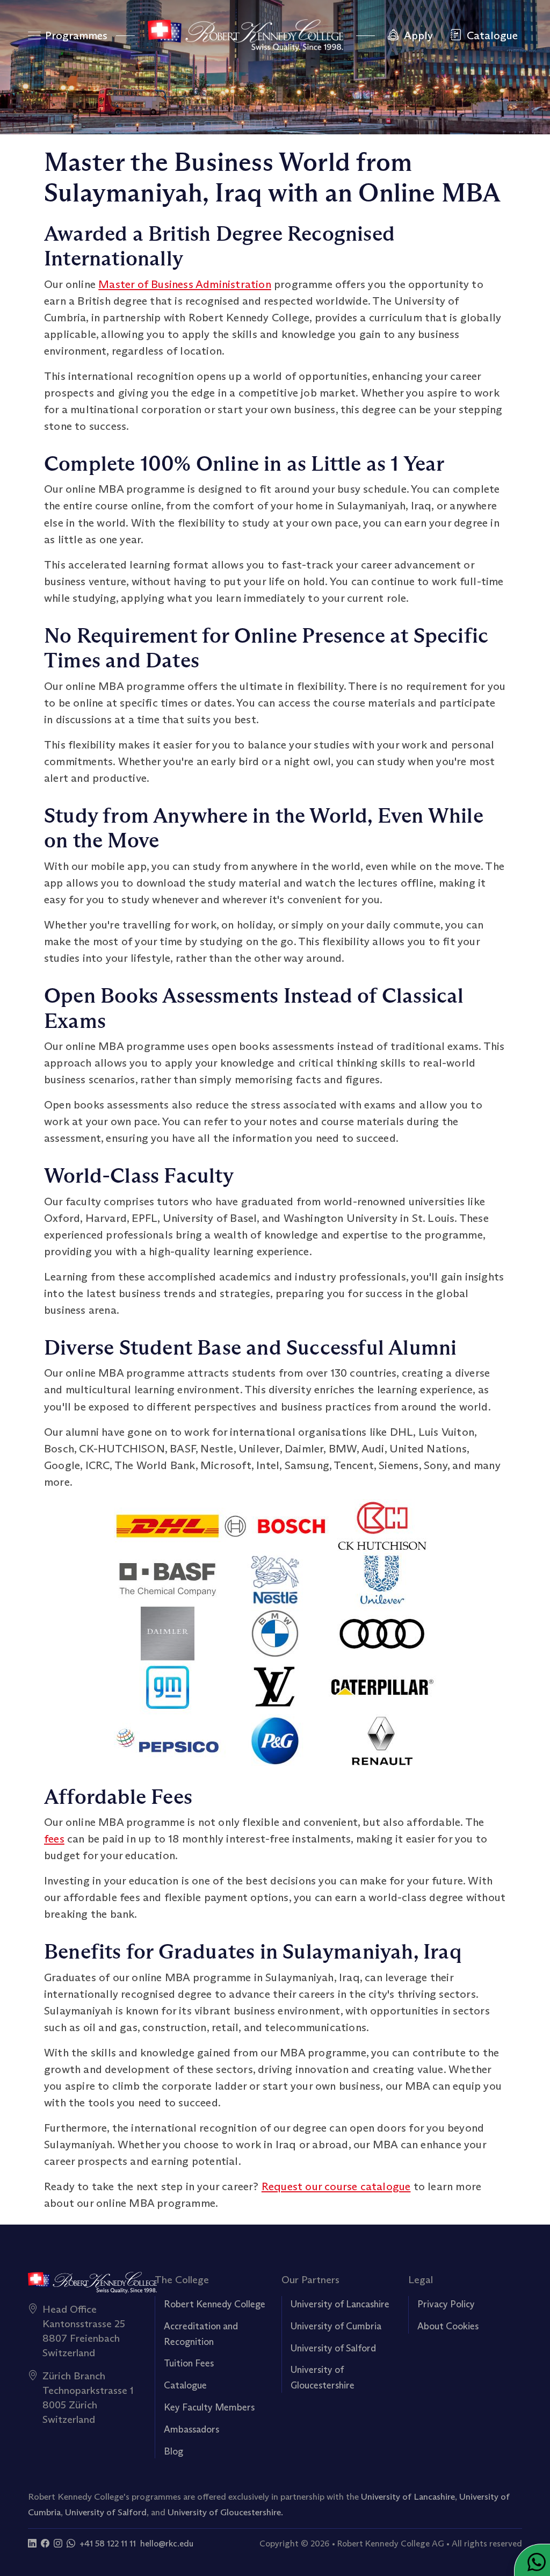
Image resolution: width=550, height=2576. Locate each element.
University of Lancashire (340, 2304)
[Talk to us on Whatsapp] (71, 2543)
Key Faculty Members (209, 2407)
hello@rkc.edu (167, 2543)
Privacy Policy (446, 2304)
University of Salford (333, 2348)
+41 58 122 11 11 (108, 2543)
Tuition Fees (189, 2363)
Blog (173, 2451)
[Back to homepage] (245, 35)
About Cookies (448, 2326)
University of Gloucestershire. (225, 2512)
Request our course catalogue (336, 2186)
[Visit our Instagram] (58, 2543)
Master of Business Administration (185, 284)
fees (54, 1839)
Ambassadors (191, 2429)
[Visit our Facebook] (45, 2543)
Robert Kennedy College (215, 2304)
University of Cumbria (336, 2326)
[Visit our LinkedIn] (32, 2543)
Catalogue (185, 2385)
